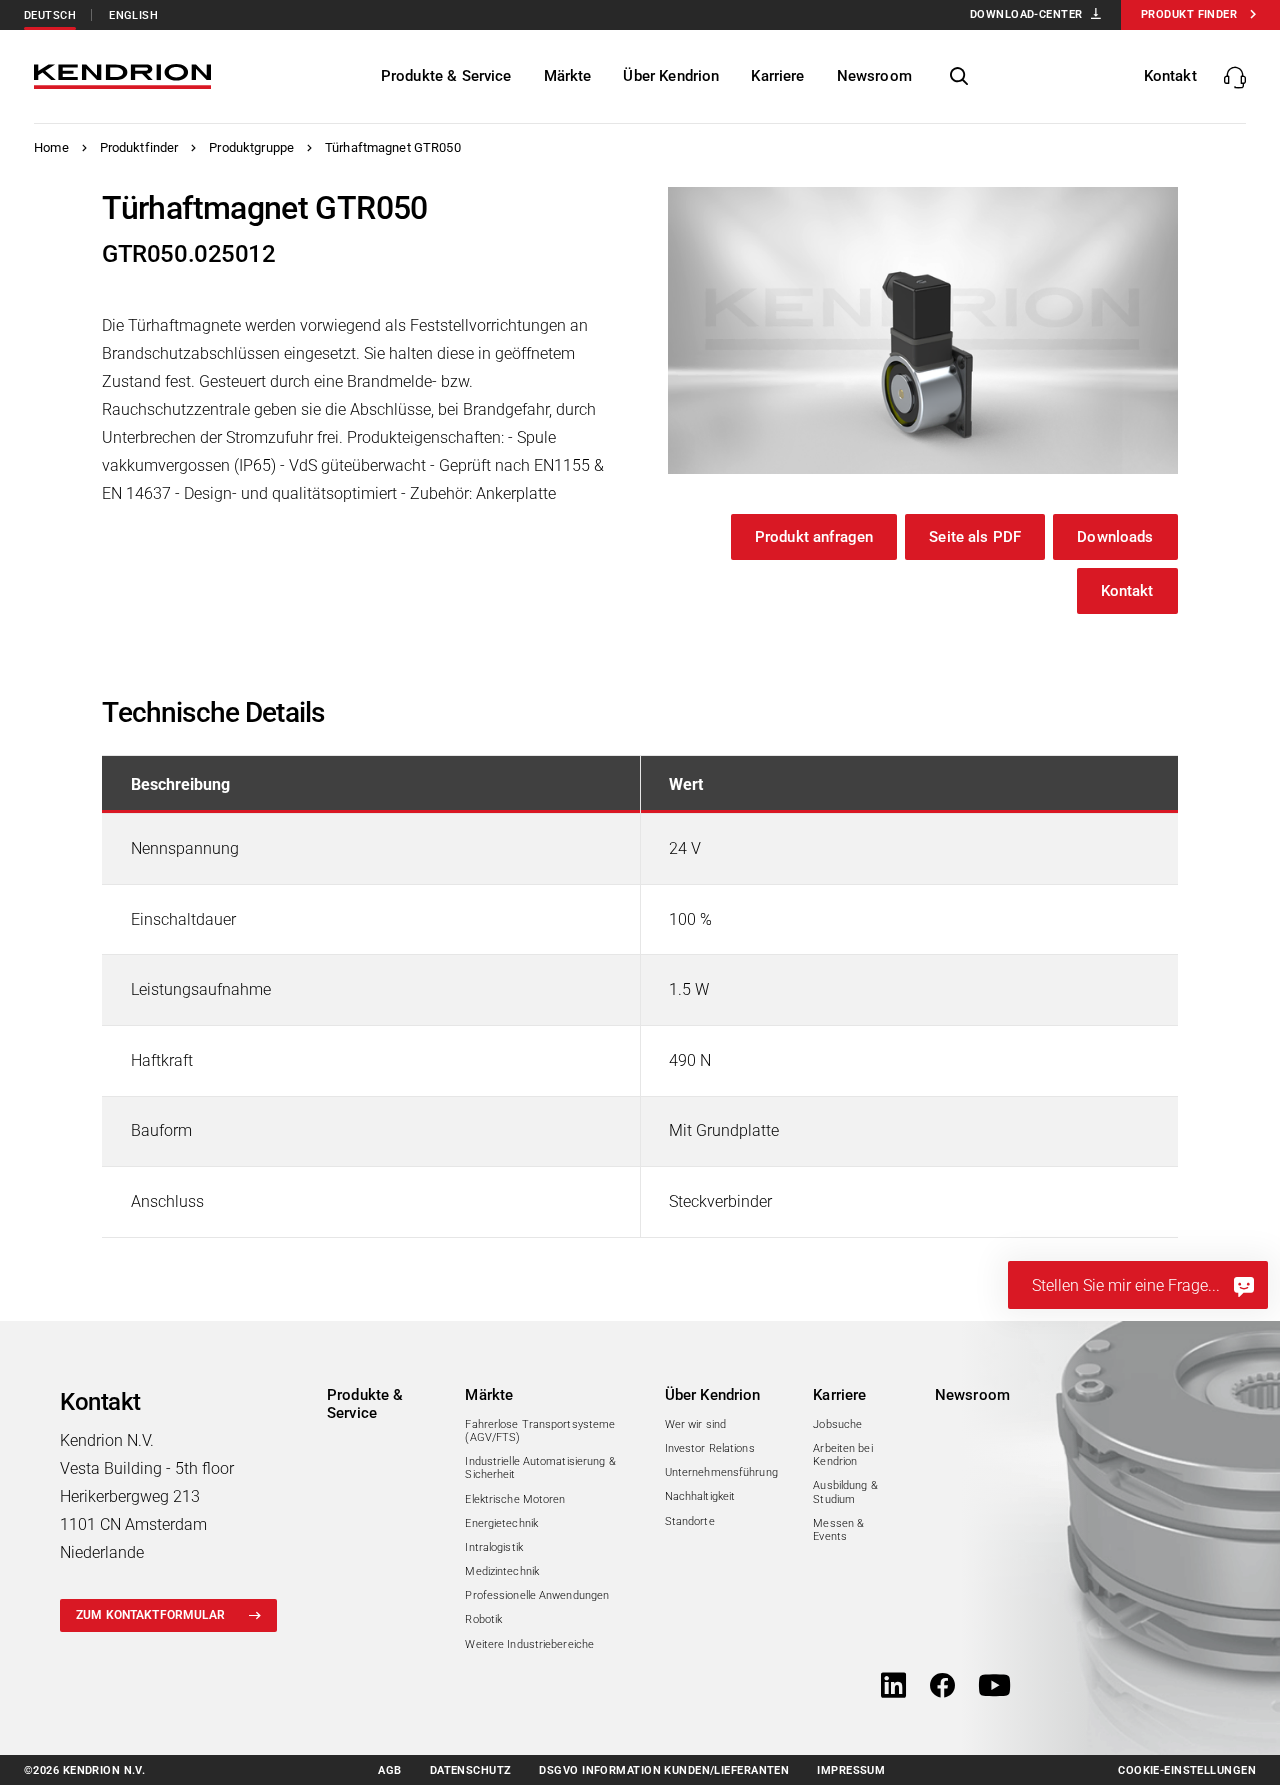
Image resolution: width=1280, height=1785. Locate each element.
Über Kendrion (713, 1395)
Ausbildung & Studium (845, 1492)
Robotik (483, 1619)
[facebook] (942, 1687)
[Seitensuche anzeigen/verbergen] (959, 77)
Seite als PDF (975, 537)
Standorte (690, 1521)
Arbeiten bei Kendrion (842, 1455)
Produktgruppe (251, 147)
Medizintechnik (502, 1571)
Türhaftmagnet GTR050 (393, 147)
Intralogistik (493, 1547)
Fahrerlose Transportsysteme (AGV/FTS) (540, 1431)
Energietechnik (501, 1523)
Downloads (1115, 537)
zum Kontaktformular (150, 1615)
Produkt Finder (1189, 14)
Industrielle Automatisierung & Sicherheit (540, 1468)
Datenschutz (471, 1770)
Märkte (489, 1395)
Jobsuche (837, 1424)
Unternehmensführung (721, 1472)
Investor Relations (710, 1448)
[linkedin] (893, 1687)
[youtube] (994, 1687)
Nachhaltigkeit (700, 1496)
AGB (389, 1770)
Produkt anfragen (814, 537)
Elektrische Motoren (515, 1499)
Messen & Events (838, 1530)
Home (51, 147)
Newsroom (972, 1395)
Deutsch (50, 15)
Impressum (851, 1770)
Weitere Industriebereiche (529, 1644)
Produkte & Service (365, 1404)
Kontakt (1127, 591)
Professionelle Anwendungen (537, 1595)
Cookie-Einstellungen (1187, 1770)
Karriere (839, 1395)
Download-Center (1026, 14)
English (133, 15)
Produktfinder (139, 147)
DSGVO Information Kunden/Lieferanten (664, 1770)
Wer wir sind (695, 1424)
